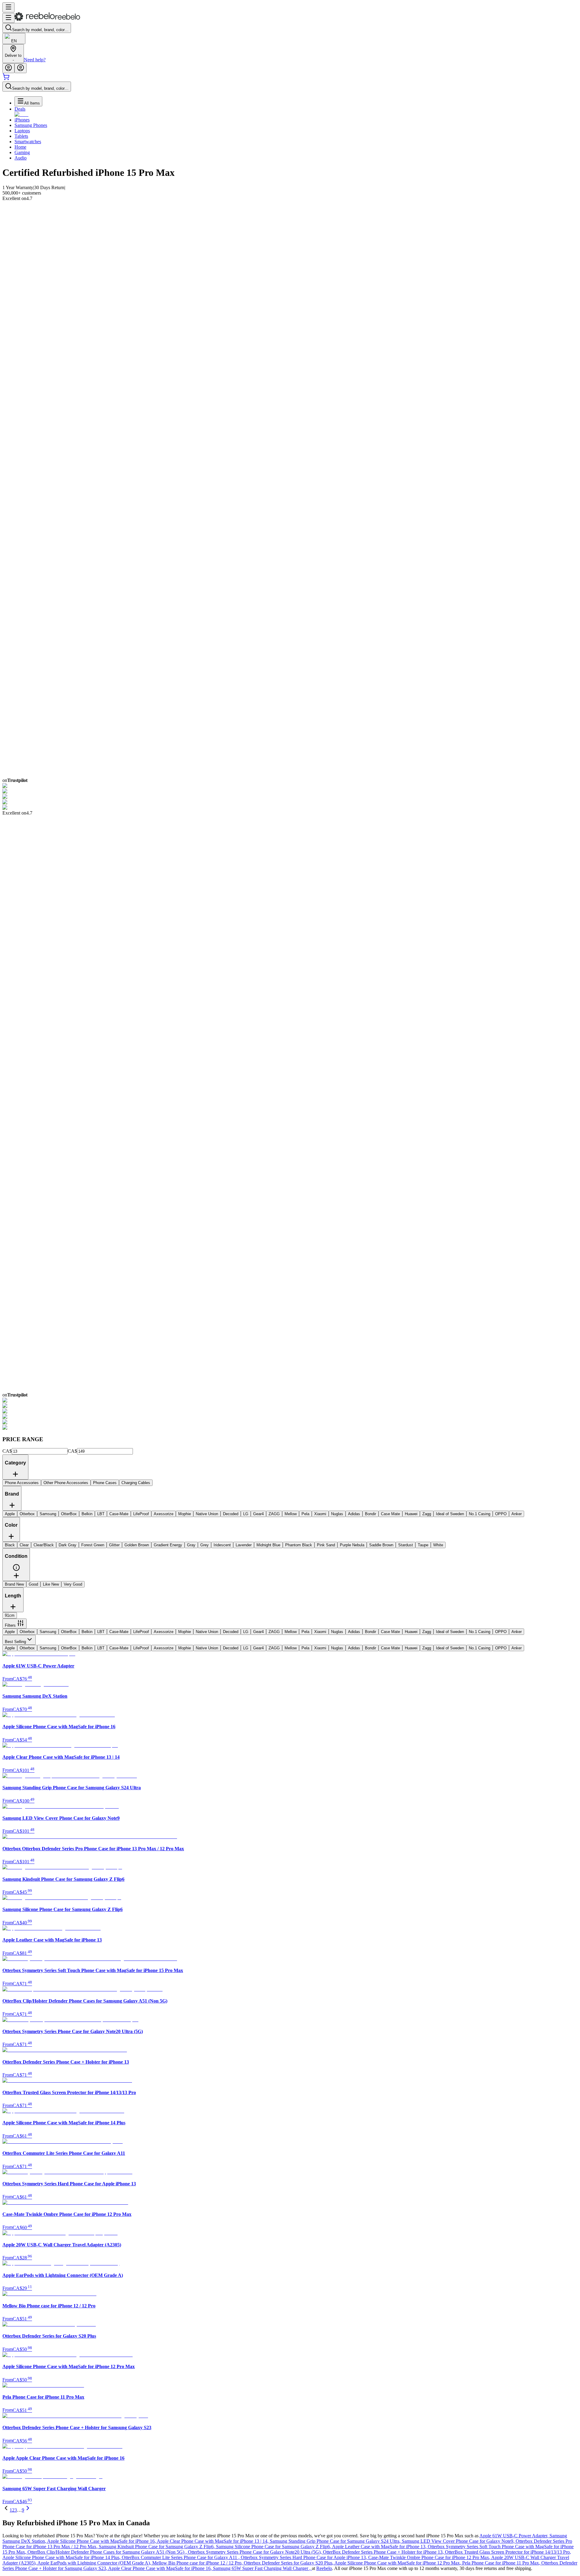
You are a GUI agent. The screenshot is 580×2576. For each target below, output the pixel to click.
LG (246, 1632)
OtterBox (69, 1632)
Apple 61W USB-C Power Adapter (514, 2536)
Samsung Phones (31, 125)
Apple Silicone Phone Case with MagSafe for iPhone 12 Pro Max (398, 2563)
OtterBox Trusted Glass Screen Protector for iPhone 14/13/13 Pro (508, 2552)
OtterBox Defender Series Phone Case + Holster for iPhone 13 (384, 2552)
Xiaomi (320, 1632)
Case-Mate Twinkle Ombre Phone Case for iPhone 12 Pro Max (430, 2557)
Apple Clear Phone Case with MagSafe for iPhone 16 (161, 2568)
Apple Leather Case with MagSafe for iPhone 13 (380, 2547)
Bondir (371, 1632)
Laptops (22, 131)
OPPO (501, 1632)
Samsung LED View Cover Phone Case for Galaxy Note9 (459, 2541)
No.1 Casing (480, 1632)
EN (14, 41)
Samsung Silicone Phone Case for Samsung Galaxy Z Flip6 (274, 2547)
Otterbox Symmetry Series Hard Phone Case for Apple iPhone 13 (304, 2557)
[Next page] (28, 2510)
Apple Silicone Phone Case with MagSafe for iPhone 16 (102, 2541)
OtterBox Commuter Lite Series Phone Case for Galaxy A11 (181, 2557)
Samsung (48, 1632)
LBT (101, 1632)
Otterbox (27, 1632)
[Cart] (6, 79)
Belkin (87, 1632)
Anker (517, 1632)
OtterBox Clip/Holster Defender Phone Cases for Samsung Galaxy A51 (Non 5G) (108, 2552)
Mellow (291, 1632)
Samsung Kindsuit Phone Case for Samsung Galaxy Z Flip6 (157, 2547)
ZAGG (274, 1632)
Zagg (427, 1632)
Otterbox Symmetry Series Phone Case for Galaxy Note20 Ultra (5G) (255, 2552)
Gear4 (258, 1632)
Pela (305, 1632)
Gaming (22, 152)
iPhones (22, 120)
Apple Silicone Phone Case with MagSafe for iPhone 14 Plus (62, 2557)
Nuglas (337, 1632)
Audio (21, 158)
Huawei (411, 1632)
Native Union (207, 1632)
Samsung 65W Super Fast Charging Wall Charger (262, 2568)
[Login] (8, 68)
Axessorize (164, 1632)
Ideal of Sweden (450, 1632)
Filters (10, 1625)
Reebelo (324, 2568)
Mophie (185, 1632)
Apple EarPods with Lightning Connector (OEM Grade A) (95, 2563)
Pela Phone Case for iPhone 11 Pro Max (502, 2563)
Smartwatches (28, 142)
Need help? (35, 60)
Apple (10, 1632)
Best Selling (15, 1642)
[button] (16, 1570)
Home (20, 147)
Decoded (231, 1632)
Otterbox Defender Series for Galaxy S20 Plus (289, 2563)
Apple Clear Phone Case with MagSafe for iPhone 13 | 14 (213, 2541)
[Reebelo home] (47, 19)
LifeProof (141, 1632)
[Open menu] (8, 7)
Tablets (21, 136)
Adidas (354, 1632)
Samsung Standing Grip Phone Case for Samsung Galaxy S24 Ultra (336, 2541)
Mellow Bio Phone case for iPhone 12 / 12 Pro (198, 2563)
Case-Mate (119, 1632)
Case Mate (390, 1632)
